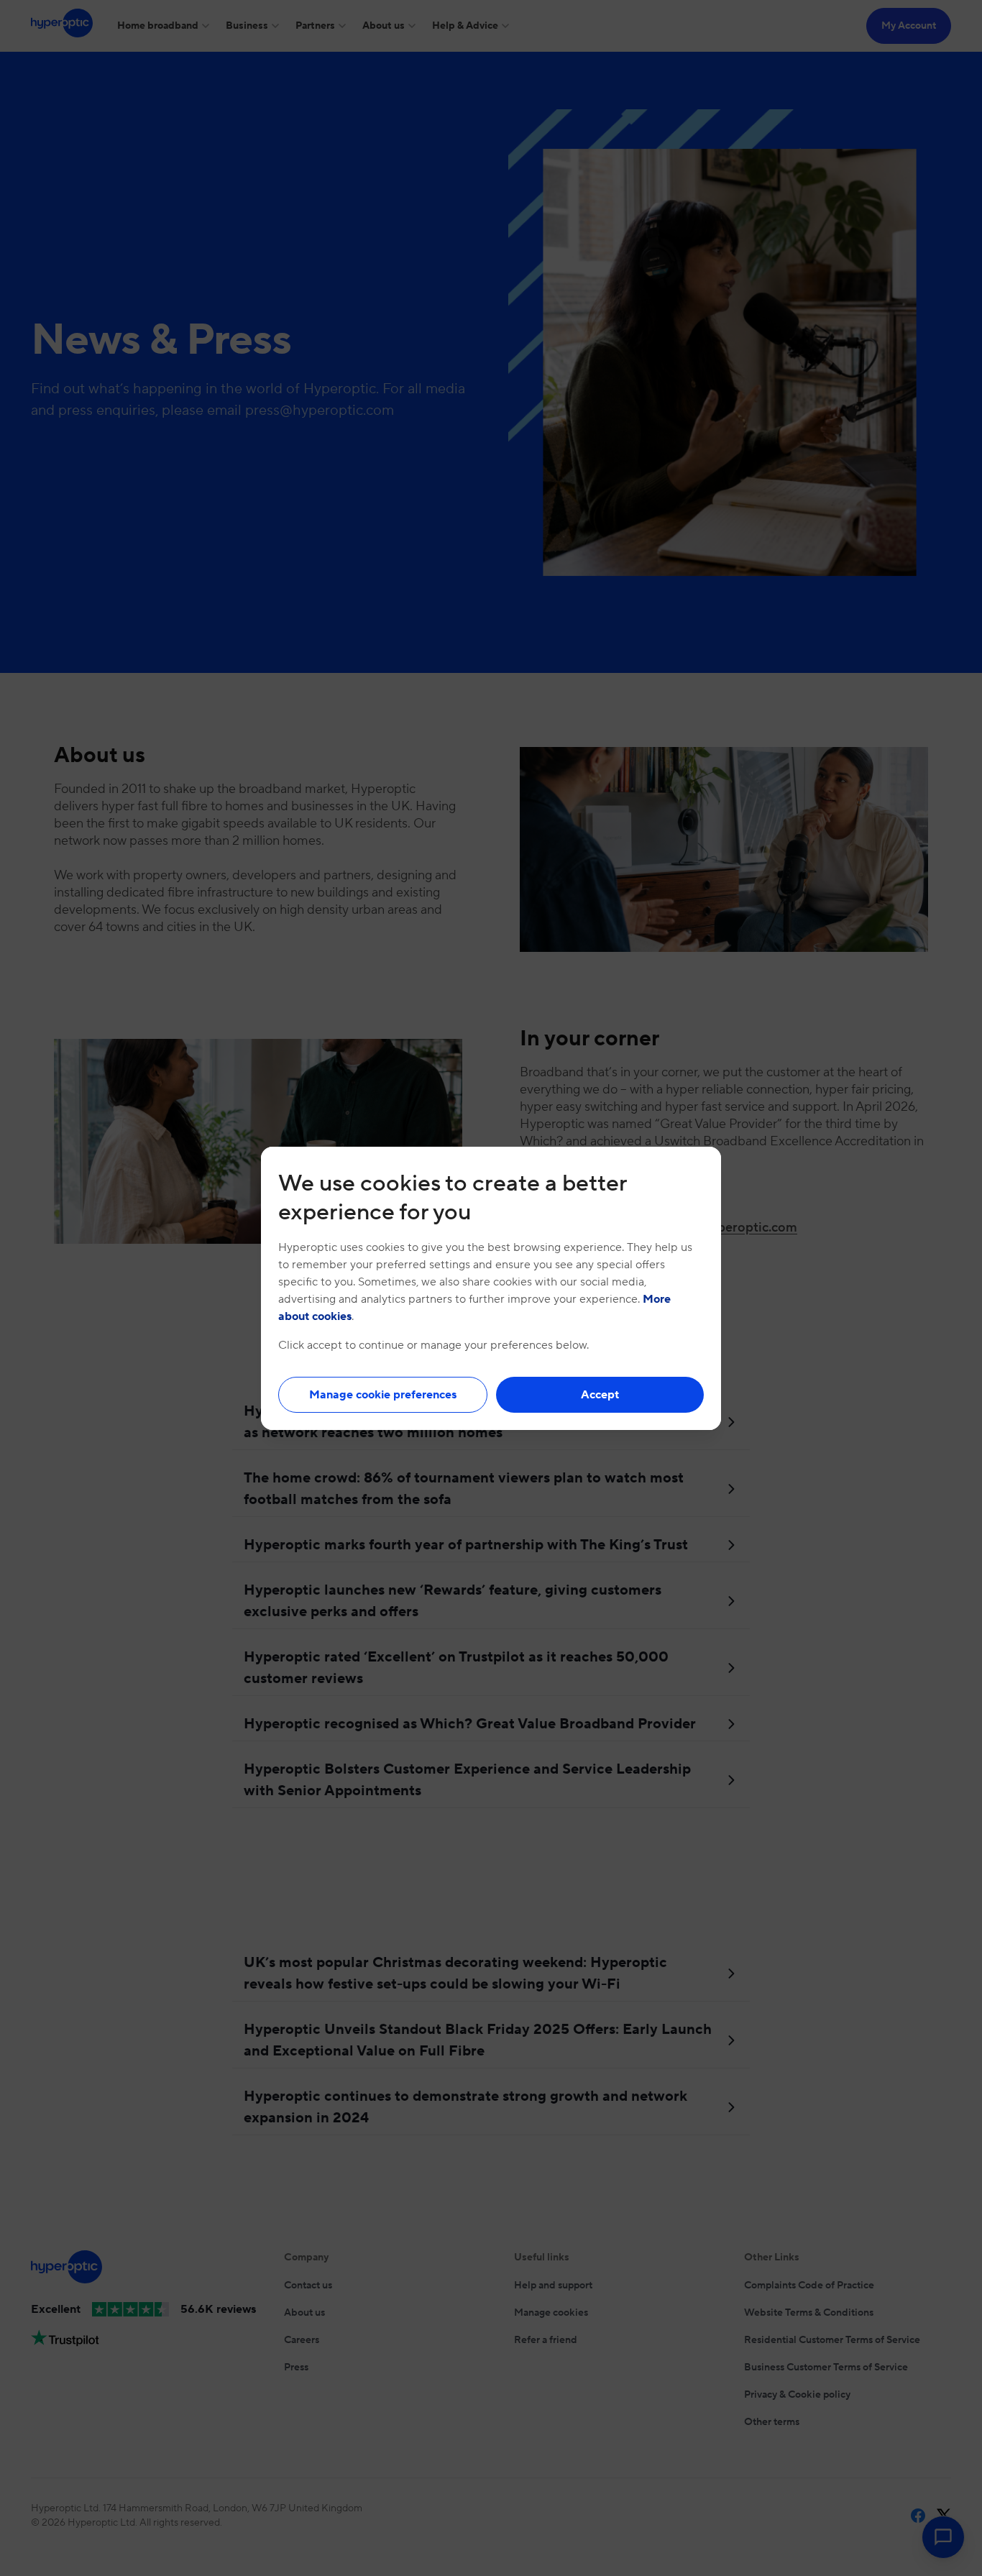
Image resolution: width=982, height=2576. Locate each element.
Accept (600, 1395)
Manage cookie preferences (383, 1395)
